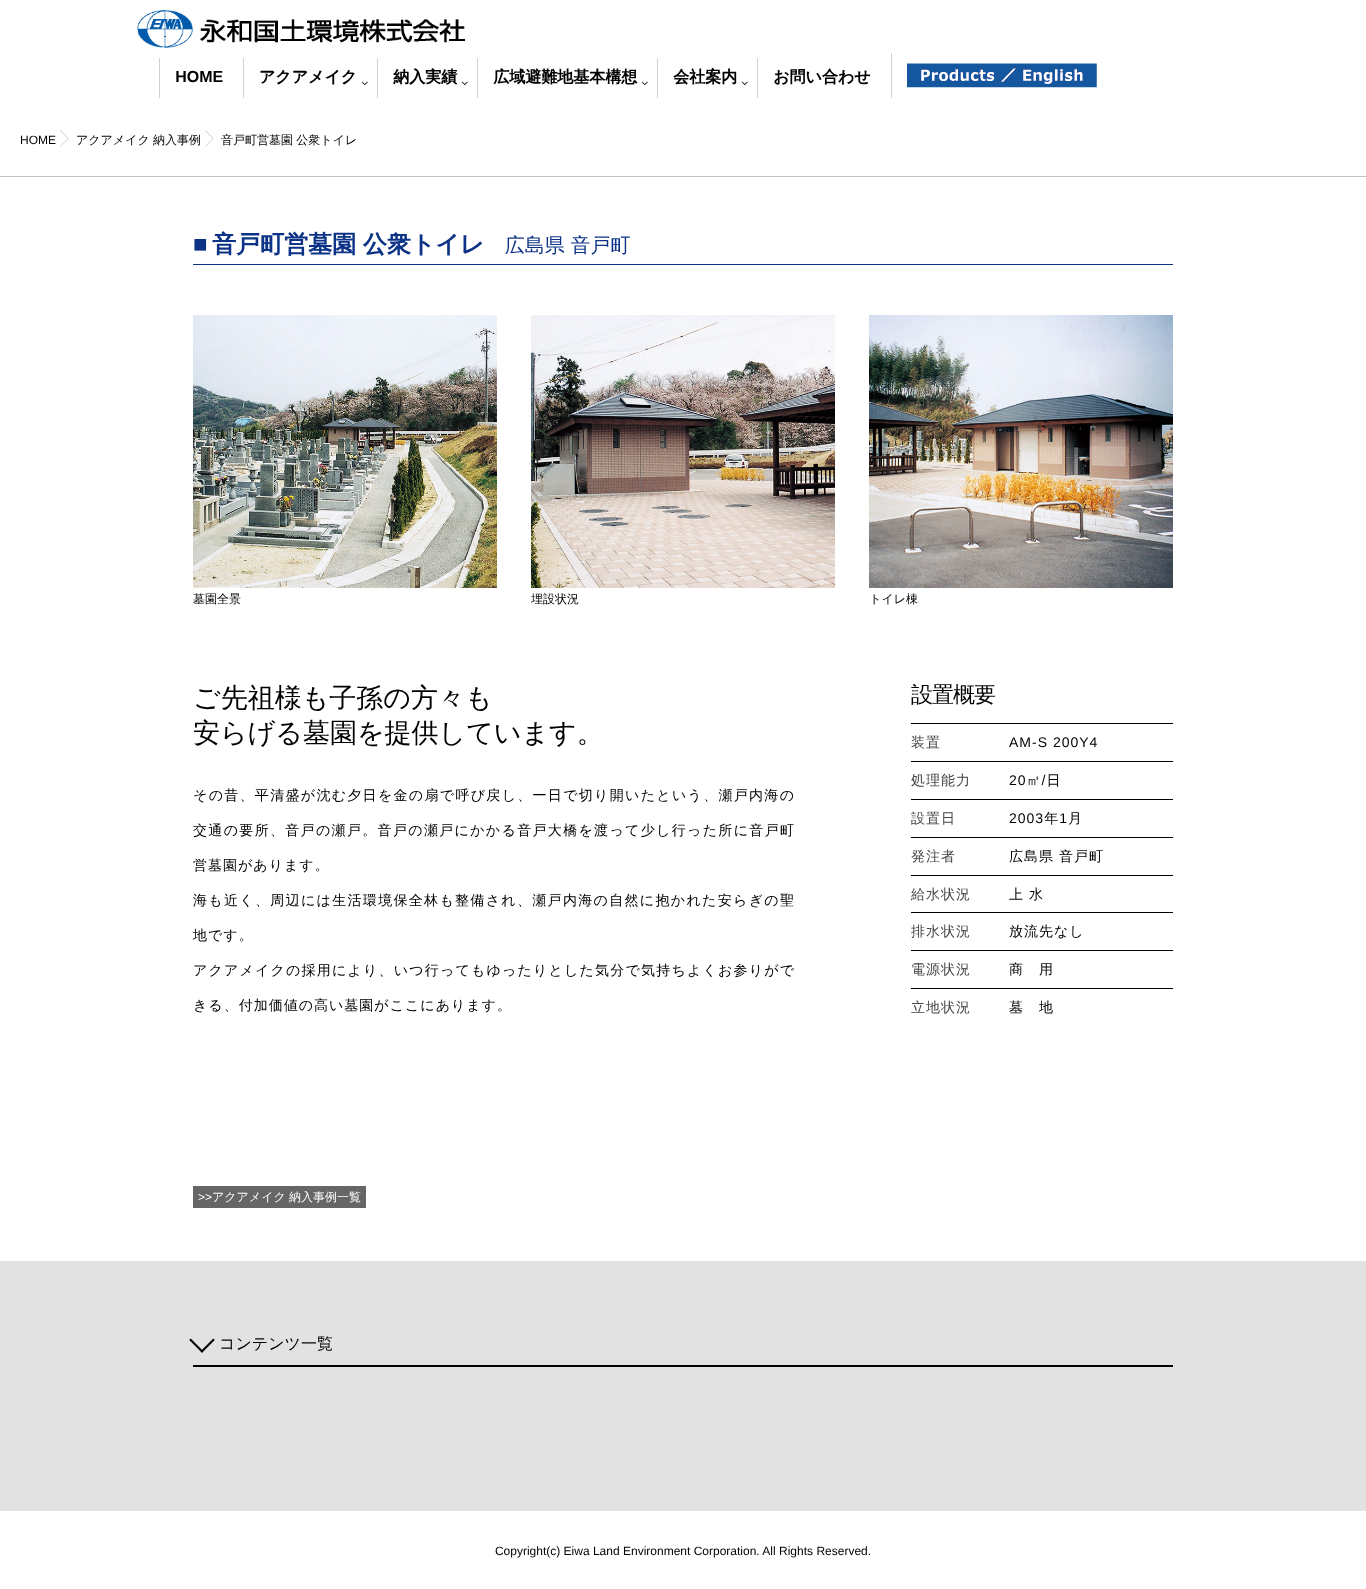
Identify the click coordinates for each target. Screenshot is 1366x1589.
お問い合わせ (822, 77)
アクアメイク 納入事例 (274, 1197)
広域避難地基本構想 (565, 77)
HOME (199, 77)
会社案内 (705, 77)
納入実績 (425, 77)
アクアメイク (308, 77)
